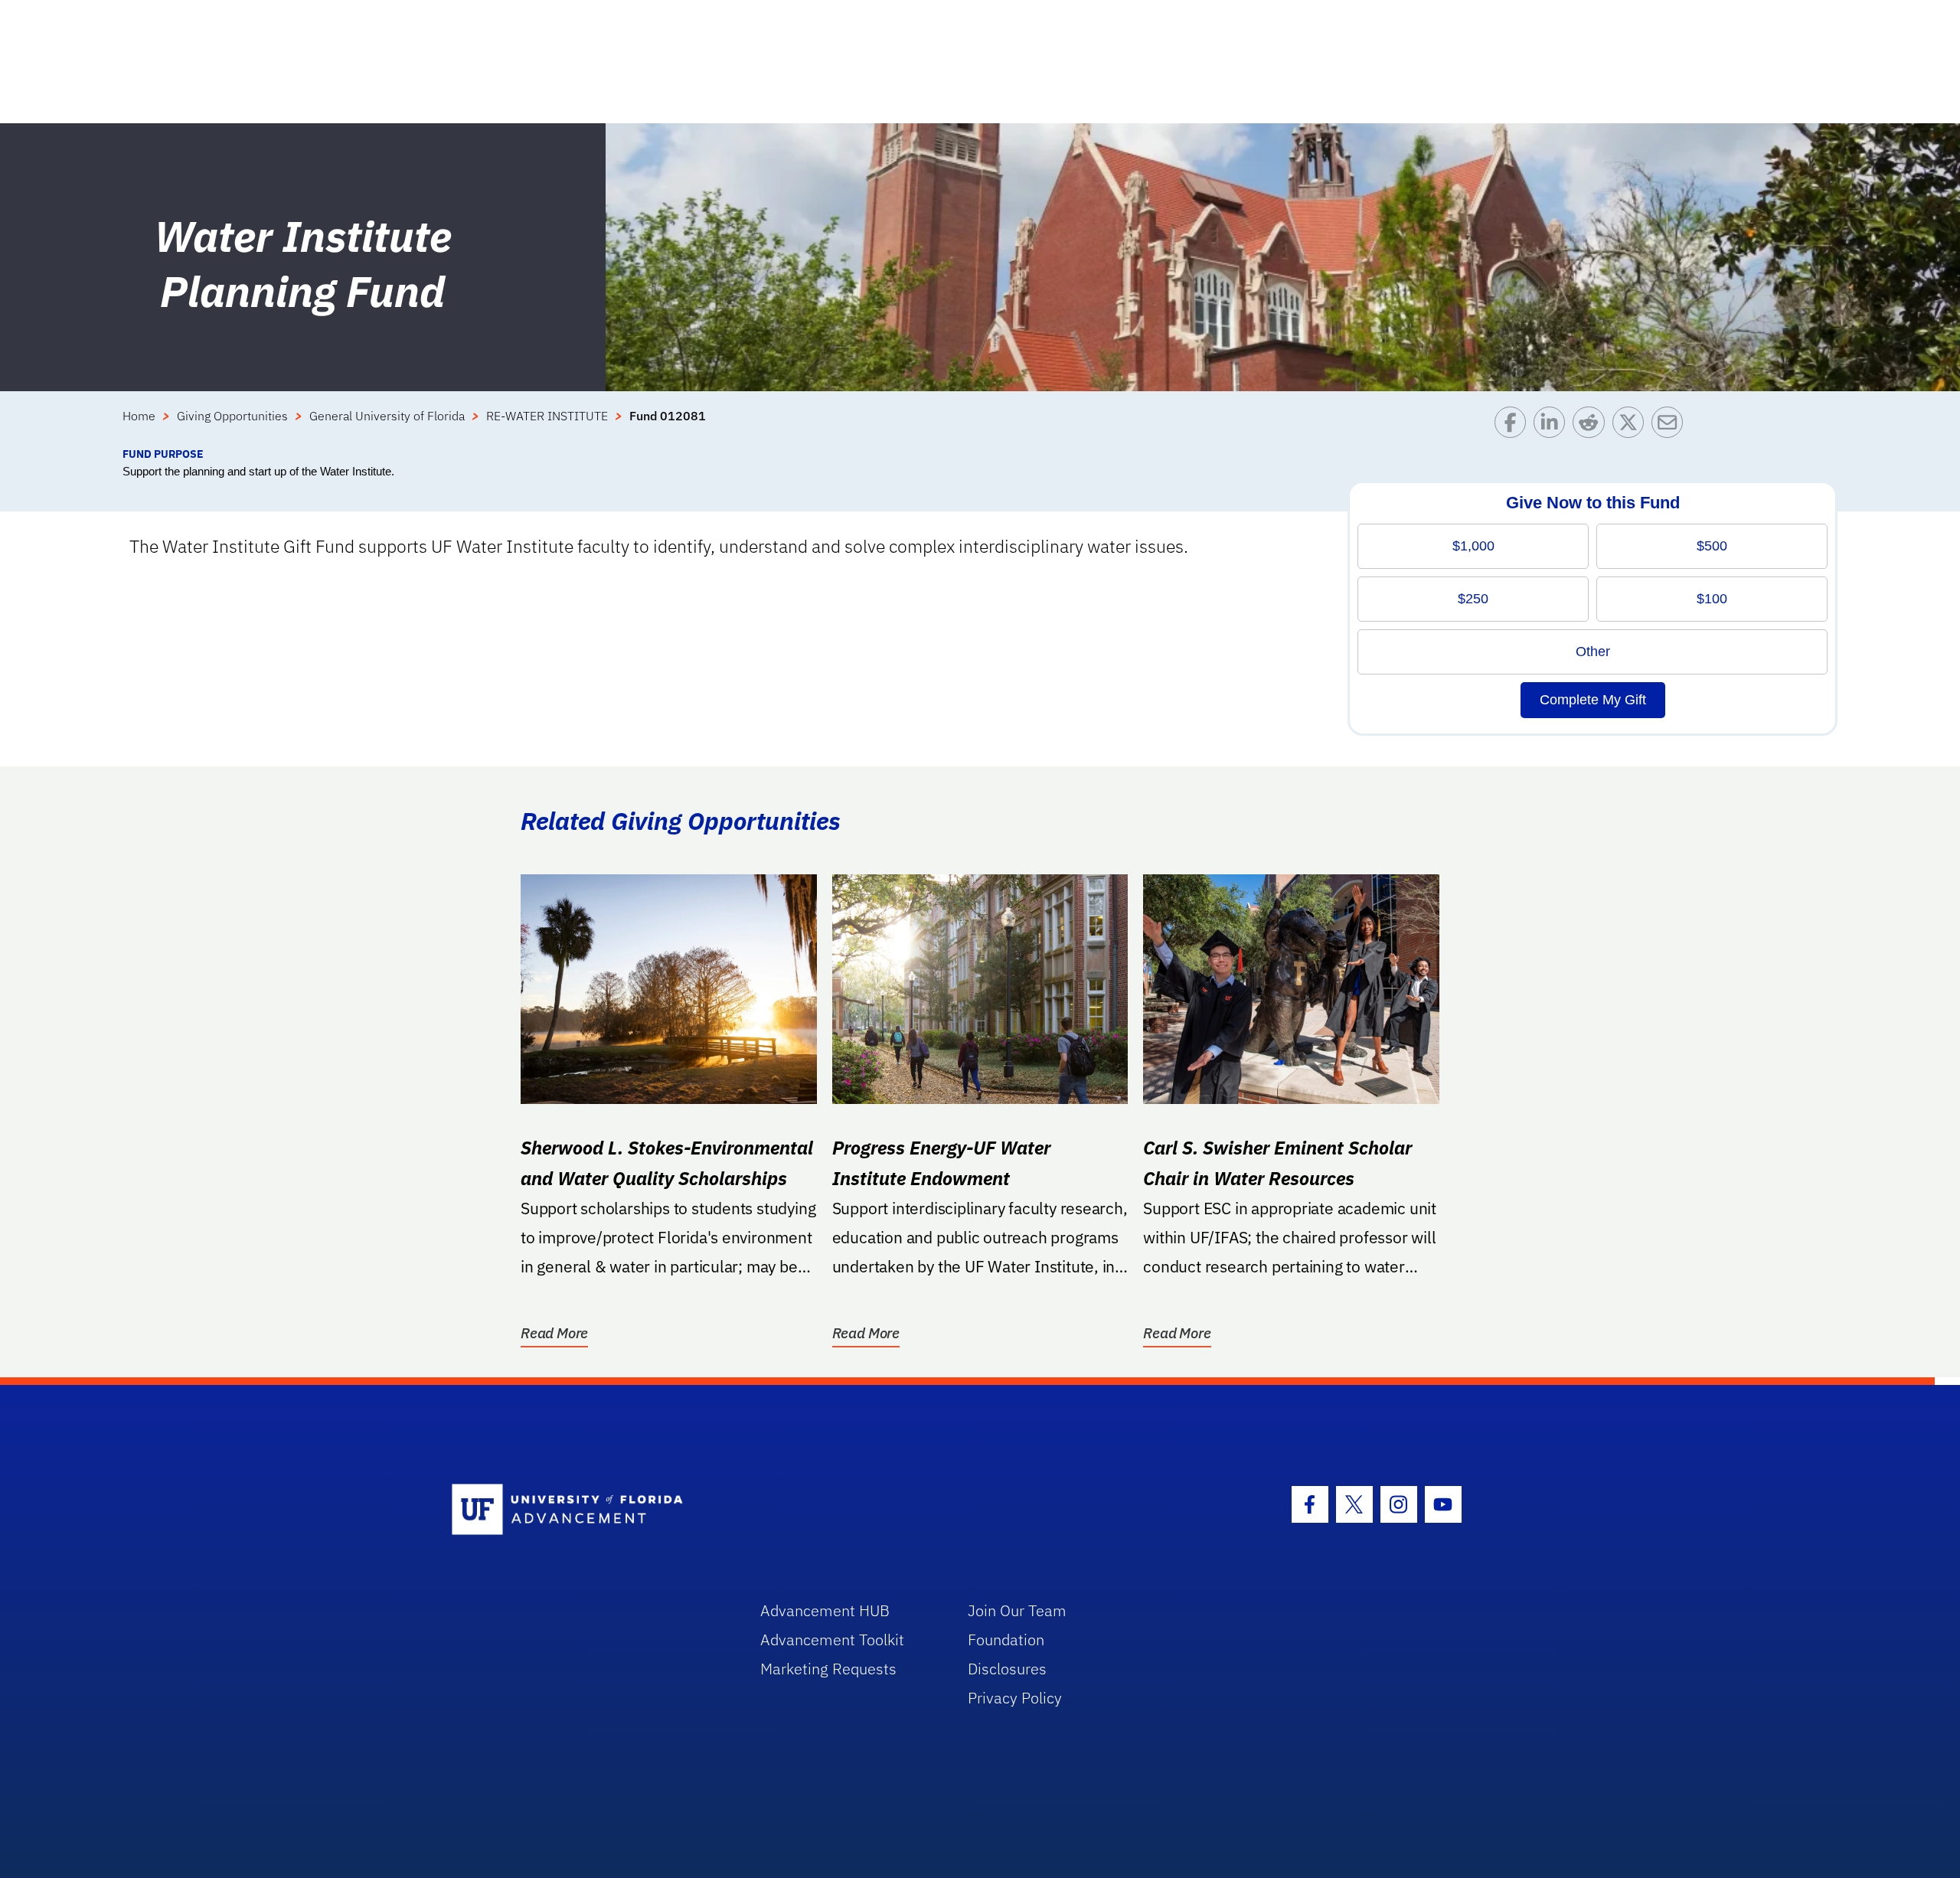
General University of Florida (387, 416)
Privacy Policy (1015, 1698)
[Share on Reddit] (1592, 426)
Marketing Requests (828, 1669)
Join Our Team (1017, 1610)
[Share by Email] (1671, 426)
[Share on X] (1632, 426)
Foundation (1006, 1640)
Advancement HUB (825, 1610)
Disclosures (1007, 1669)
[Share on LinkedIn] (1553, 426)
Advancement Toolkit (832, 1640)
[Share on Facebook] (1514, 426)
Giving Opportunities (232, 416)
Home (139, 416)
